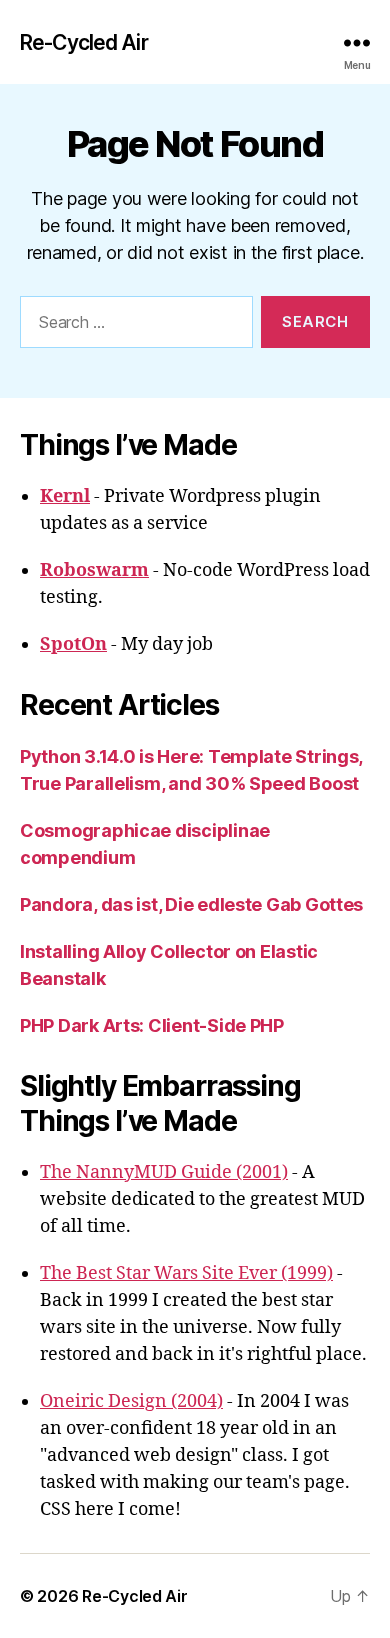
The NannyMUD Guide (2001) (164, 1172)
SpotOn (73, 644)
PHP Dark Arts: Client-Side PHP (152, 1025)
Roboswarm (94, 570)
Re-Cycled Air (84, 42)
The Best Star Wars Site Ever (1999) (186, 1273)
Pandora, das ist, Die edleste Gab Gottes (191, 904)
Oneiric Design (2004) (131, 1401)
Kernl (65, 496)
